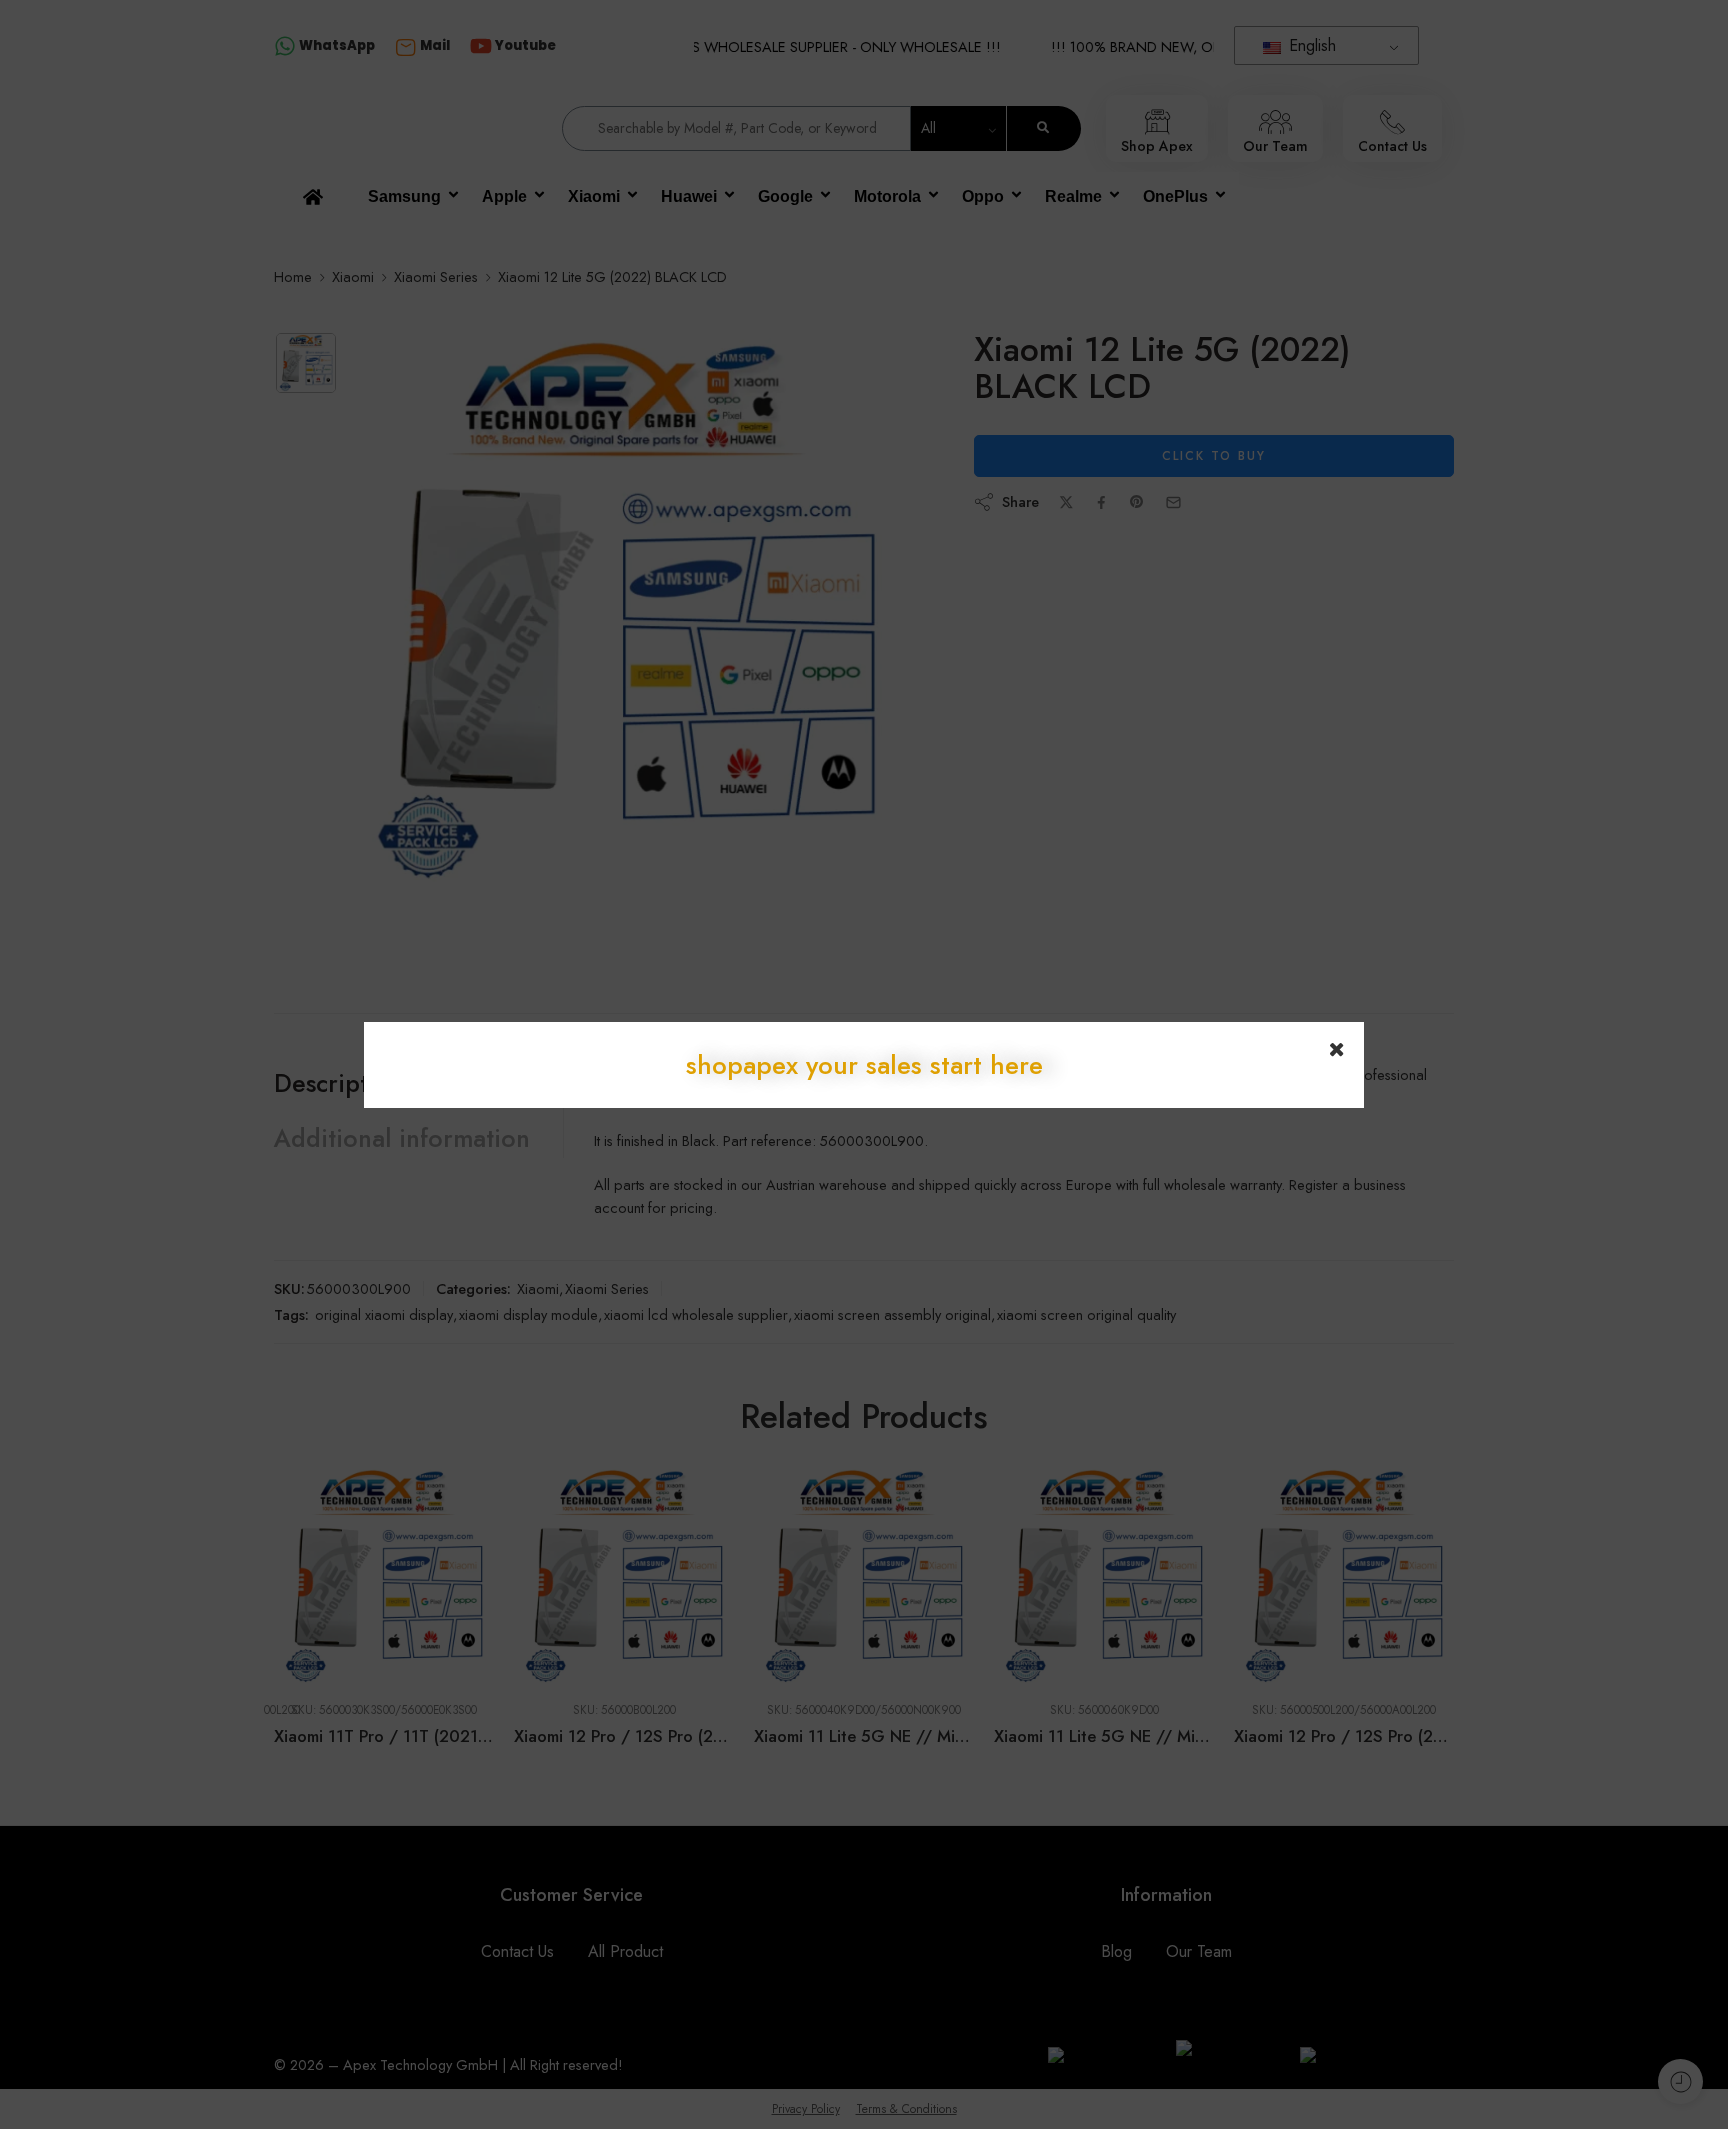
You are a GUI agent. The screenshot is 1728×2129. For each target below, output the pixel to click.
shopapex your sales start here (864, 1065)
